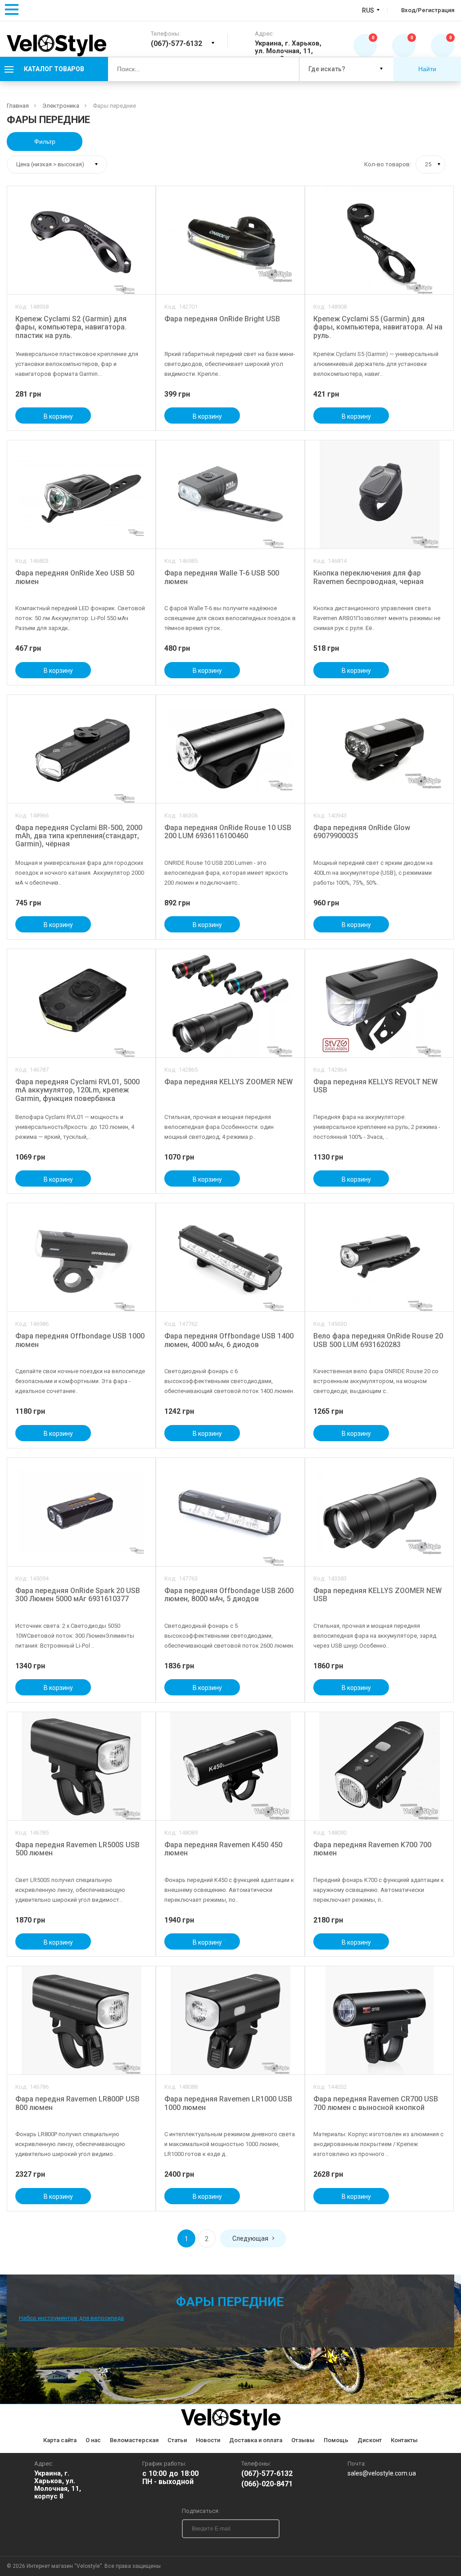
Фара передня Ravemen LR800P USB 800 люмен (77, 2103)
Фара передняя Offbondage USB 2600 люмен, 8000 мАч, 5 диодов (229, 1595)
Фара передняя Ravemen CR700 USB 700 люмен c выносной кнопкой (376, 2103)
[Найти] (285, 69)
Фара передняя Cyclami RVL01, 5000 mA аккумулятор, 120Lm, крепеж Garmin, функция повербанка (77, 1090)
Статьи (177, 2440)
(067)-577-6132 (267, 2474)
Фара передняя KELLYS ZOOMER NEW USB (377, 1595)
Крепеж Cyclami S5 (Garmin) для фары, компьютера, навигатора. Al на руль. (378, 327)
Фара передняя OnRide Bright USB (222, 319)
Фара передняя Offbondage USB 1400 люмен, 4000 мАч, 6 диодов (229, 1340)
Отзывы (303, 2440)
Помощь (336, 2440)
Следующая (250, 2238)
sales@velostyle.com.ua (382, 2473)
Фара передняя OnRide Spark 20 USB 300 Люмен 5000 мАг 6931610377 (78, 1595)
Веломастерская (134, 2440)
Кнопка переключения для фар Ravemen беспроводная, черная (368, 577)
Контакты (404, 2440)
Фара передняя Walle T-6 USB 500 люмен (222, 577)
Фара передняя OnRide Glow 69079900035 (362, 832)
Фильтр (45, 142)
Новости (208, 2440)
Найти (427, 69)
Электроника (61, 106)
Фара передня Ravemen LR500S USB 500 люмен (77, 1849)
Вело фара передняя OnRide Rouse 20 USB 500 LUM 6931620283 (378, 1340)
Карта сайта (60, 2440)
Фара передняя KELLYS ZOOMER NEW (228, 1082)
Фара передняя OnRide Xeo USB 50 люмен (75, 577)
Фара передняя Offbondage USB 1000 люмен (80, 1340)
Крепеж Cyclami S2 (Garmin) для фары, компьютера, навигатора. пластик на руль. (71, 327)
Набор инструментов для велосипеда (71, 2318)
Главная (18, 106)
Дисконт (370, 2440)
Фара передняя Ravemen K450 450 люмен (223, 1849)
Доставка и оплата (256, 2440)
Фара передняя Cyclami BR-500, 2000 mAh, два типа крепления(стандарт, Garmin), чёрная (79, 836)
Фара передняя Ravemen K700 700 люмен (372, 1849)
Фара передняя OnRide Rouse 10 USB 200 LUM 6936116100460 (228, 832)
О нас (93, 2440)
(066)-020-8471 (267, 2484)
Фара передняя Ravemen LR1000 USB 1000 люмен (228, 2103)
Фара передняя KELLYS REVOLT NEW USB (375, 1086)
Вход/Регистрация (428, 10)
